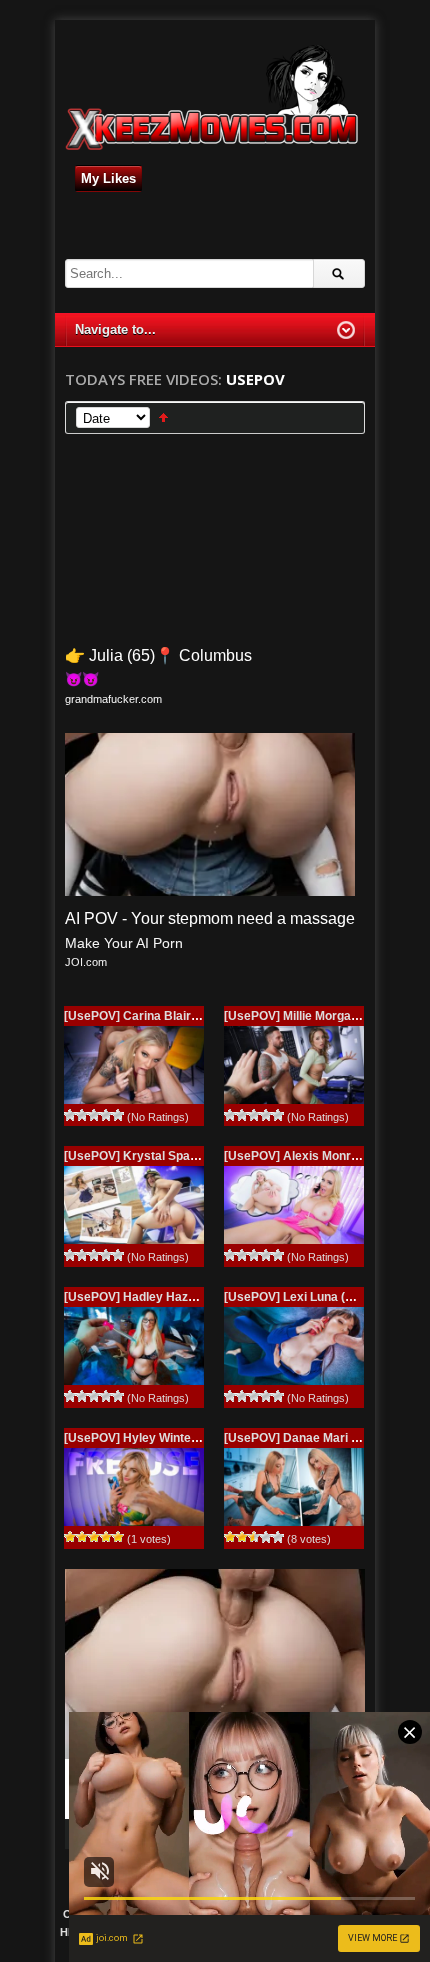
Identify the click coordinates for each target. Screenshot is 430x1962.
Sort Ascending (163, 417)
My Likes (108, 178)
